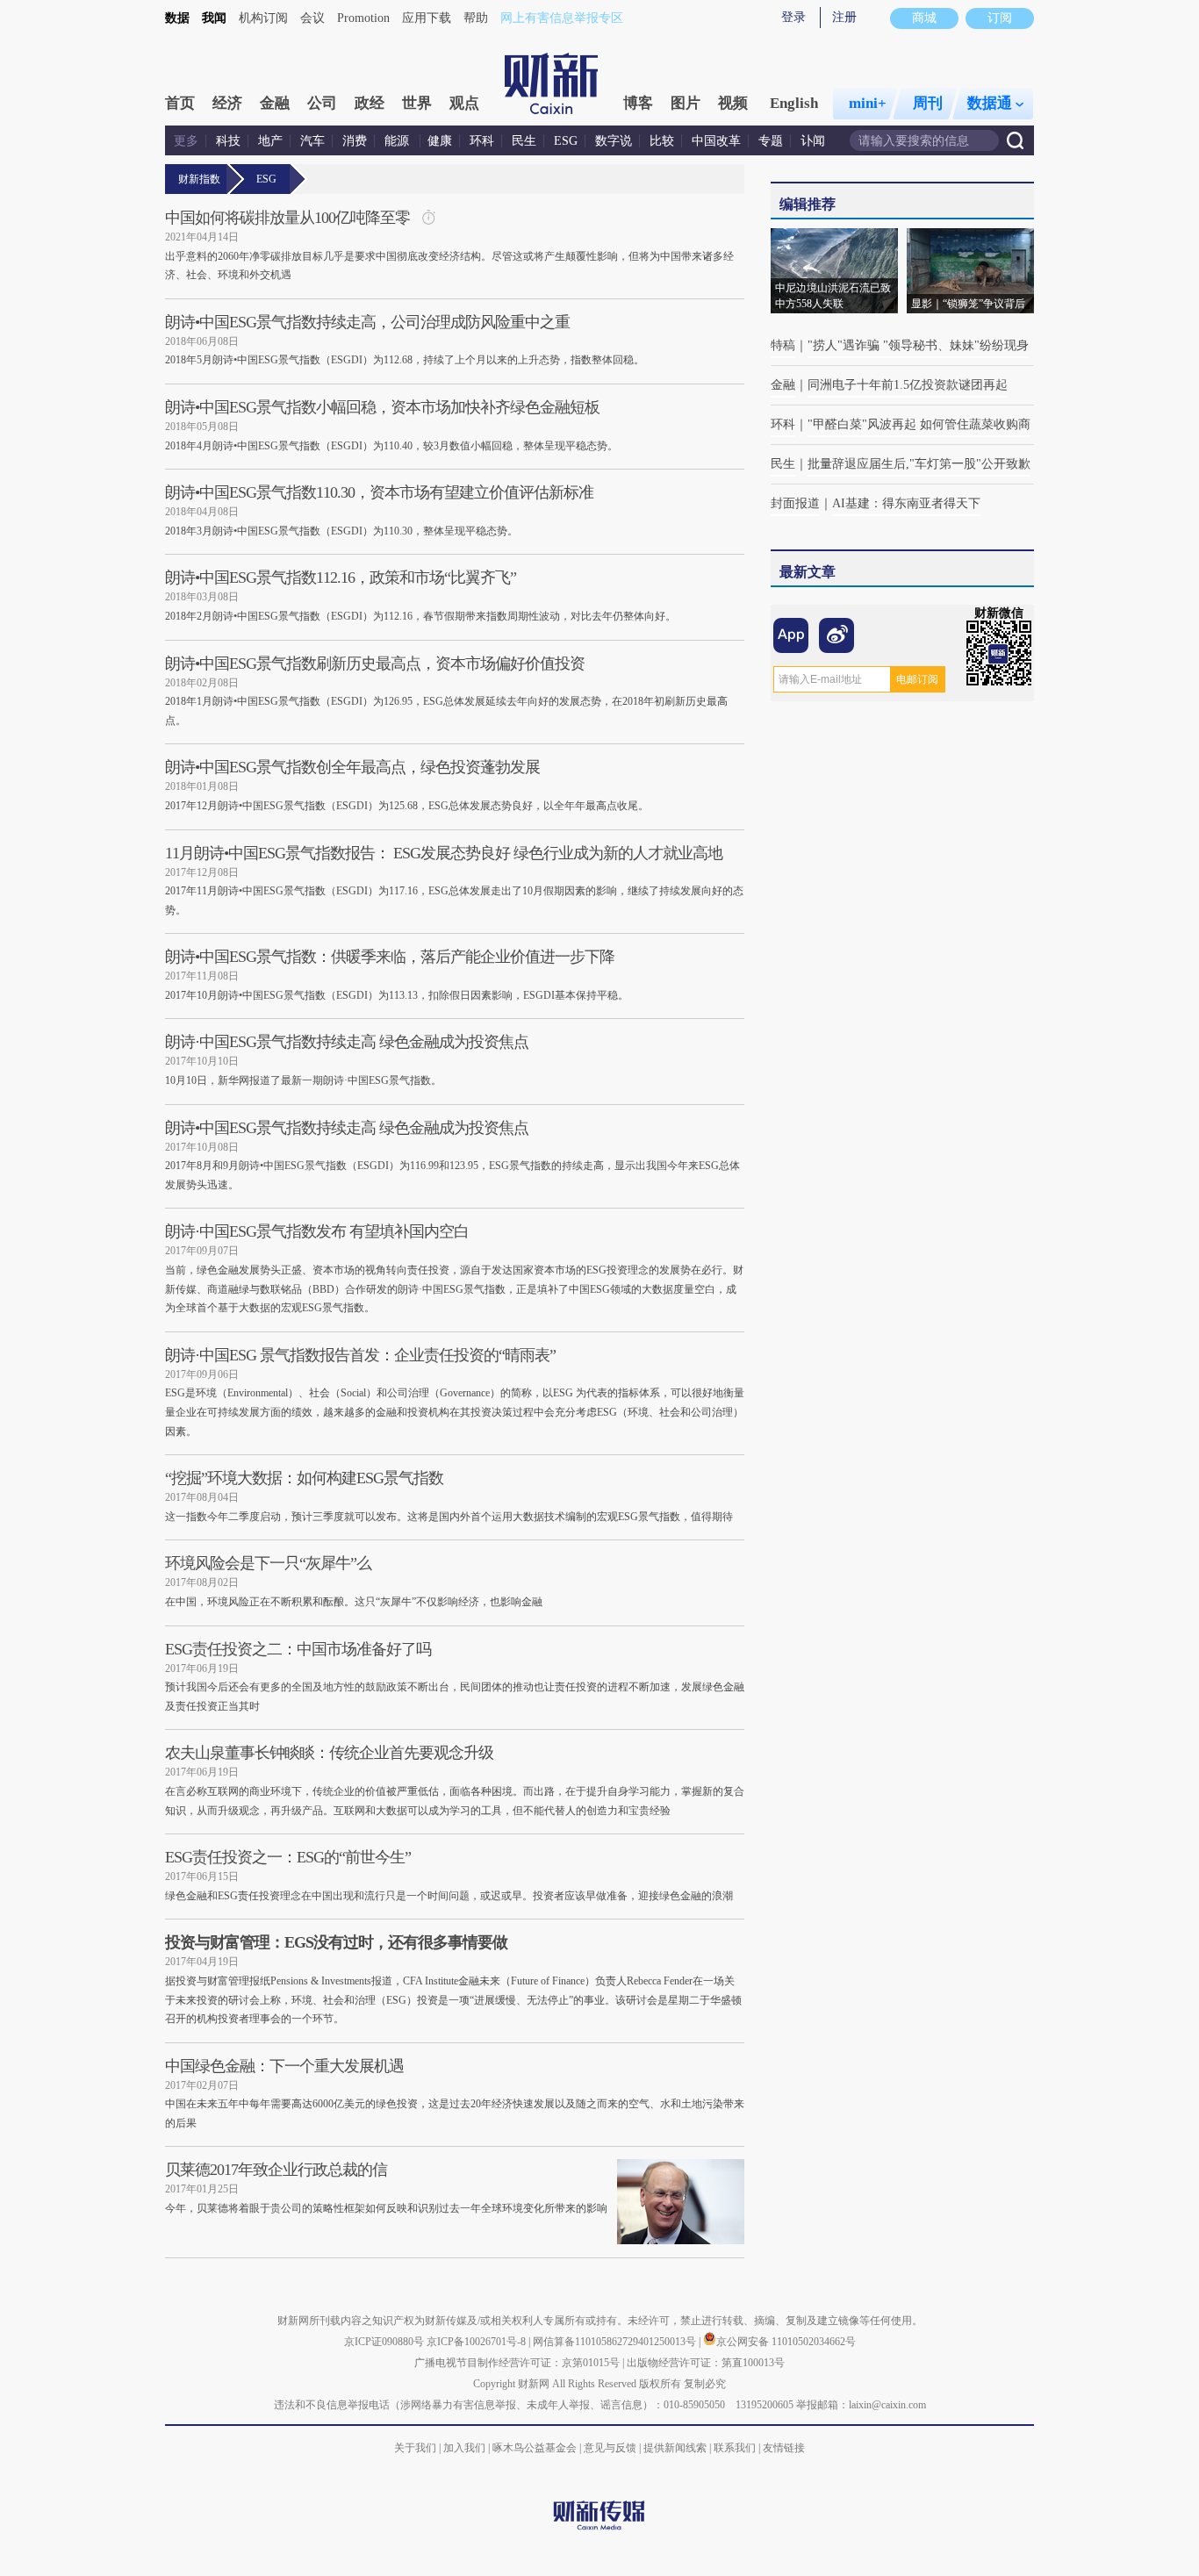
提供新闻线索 (675, 2448)
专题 (771, 141)
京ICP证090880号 (384, 2342)
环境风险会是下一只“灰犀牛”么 (268, 1563)
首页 (180, 103)
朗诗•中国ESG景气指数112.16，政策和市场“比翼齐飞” (341, 578)
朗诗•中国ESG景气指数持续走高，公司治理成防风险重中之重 (367, 322)
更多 (186, 141)
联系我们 (735, 2448)
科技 (228, 141)
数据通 (990, 103)
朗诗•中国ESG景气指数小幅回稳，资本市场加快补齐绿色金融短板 (382, 407)
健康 (440, 141)
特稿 (783, 345)
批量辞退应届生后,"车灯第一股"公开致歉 (919, 464)
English (794, 103)
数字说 (614, 141)
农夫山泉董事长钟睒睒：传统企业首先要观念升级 (329, 1753)
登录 (793, 17)
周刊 (928, 103)
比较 (662, 141)
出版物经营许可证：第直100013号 (706, 2363)
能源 (398, 141)
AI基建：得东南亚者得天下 (906, 503)
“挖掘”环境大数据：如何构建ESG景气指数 (304, 1478)
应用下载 (427, 18)
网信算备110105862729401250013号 (616, 2342)
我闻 (214, 18)
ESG (566, 141)
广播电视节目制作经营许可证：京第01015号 (517, 2363)
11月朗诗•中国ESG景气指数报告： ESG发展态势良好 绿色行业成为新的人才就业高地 (444, 853)
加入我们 (464, 2448)
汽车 (312, 141)
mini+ (868, 103)
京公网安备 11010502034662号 (786, 2342)
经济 (227, 103)
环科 (482, 141)
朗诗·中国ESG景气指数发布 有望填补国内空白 (317, 1231)
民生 (524, 141)
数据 (177, 18)
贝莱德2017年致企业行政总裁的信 (276, 2170)
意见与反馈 (610, 2448)
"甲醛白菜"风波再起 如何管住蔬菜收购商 (919, 424)
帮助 (476, 18)
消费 (355, 141)
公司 (322, 103)
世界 (417, 103)
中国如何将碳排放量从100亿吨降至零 (287, 218)
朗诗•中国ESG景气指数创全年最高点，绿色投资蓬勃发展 (352, 767)
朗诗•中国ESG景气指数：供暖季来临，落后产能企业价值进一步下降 (390, 957)
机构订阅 (263, 18)
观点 (464, 103)
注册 (844, 17)
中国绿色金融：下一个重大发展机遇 (284, 2066)
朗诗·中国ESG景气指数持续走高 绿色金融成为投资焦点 (347, 1042)
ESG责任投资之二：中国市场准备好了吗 (298, 1649)
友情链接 (784, 2448)
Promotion (363, 18)
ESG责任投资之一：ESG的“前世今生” (288, 1857)
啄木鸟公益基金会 (536, 2448)
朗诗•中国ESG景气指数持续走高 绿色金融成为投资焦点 (347, 1128)
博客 (638, 103)
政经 (370, 103)
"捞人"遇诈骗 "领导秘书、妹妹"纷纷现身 (918, 345)
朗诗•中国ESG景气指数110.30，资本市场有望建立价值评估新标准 (379, 492)
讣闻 (813, 141)
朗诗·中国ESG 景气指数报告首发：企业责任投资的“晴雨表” (360, 1355)
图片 (686, 103)
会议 (312, 18)
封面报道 (795, 503)
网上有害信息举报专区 (562, 18)
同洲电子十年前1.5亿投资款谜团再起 (908, 385)
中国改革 (716, 141)
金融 (275, 103)
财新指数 (199, 179)
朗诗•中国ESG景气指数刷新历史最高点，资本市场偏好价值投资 (375, 664)
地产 (270, 141)
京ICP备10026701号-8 (477, 2342)
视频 (733, 103)
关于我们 (415, 2448)
